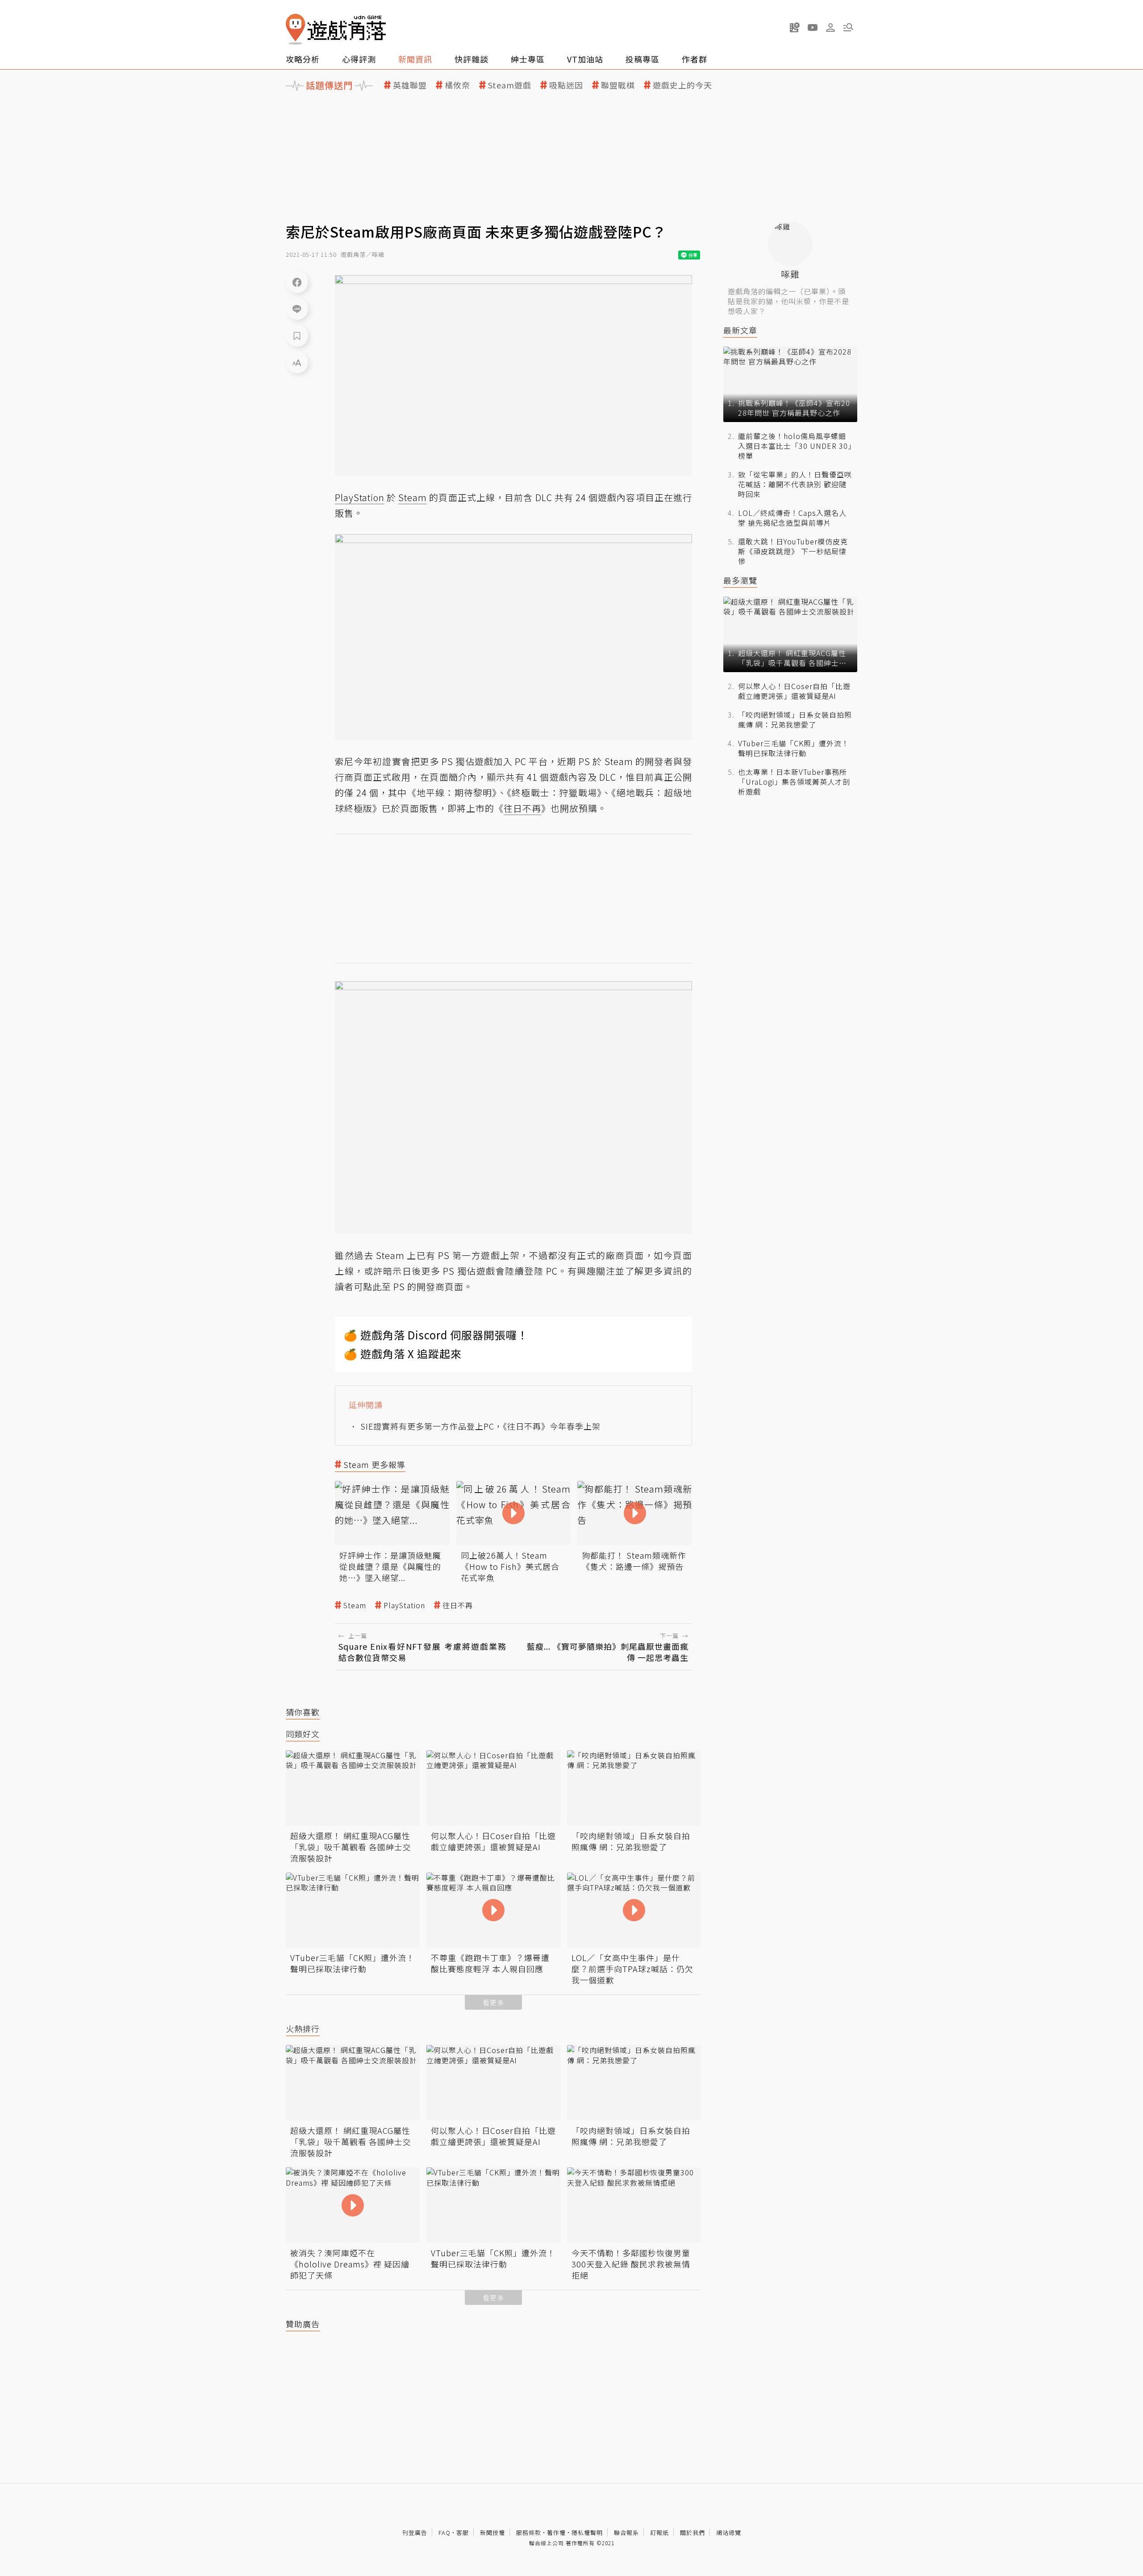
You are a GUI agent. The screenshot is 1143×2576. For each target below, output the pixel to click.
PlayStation (404, 1605)
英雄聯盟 (410, 85)
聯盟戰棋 (618, 85)
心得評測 (359, 59)
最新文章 (740, 330)
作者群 (695, 59)
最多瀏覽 (740, 580)
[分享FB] (297, 282)
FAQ (444, 2532)
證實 (392, 761)
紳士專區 (528, 59)
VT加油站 (585, 59)
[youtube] (813, 27)
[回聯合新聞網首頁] (296, 29)
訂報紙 (659, 2532)
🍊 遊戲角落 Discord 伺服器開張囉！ (436, 1335)
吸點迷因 (566, 85)
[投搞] (795, 27)
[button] (848, 27)
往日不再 (458, 1605)
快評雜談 (471, 59)
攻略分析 (303, 59)
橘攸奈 (457, 85)
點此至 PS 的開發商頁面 (413, 1286)
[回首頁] (336, 29)
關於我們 (692, 2532)
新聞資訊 (415, 59)
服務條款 (529, 2532)
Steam (355, 1605)
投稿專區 (642, 59)
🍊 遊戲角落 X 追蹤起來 (403, 1353)
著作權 (556, 2532)
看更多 (493, 2002)
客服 (463, 2532)
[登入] (830, 28)
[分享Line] (297, 309)
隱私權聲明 (587, 2532)
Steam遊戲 (510, 85)
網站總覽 (729, 2532)
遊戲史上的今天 (682, 85)
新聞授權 (492, 2532)
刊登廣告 (415, 2532)
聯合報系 (626, 2532)
